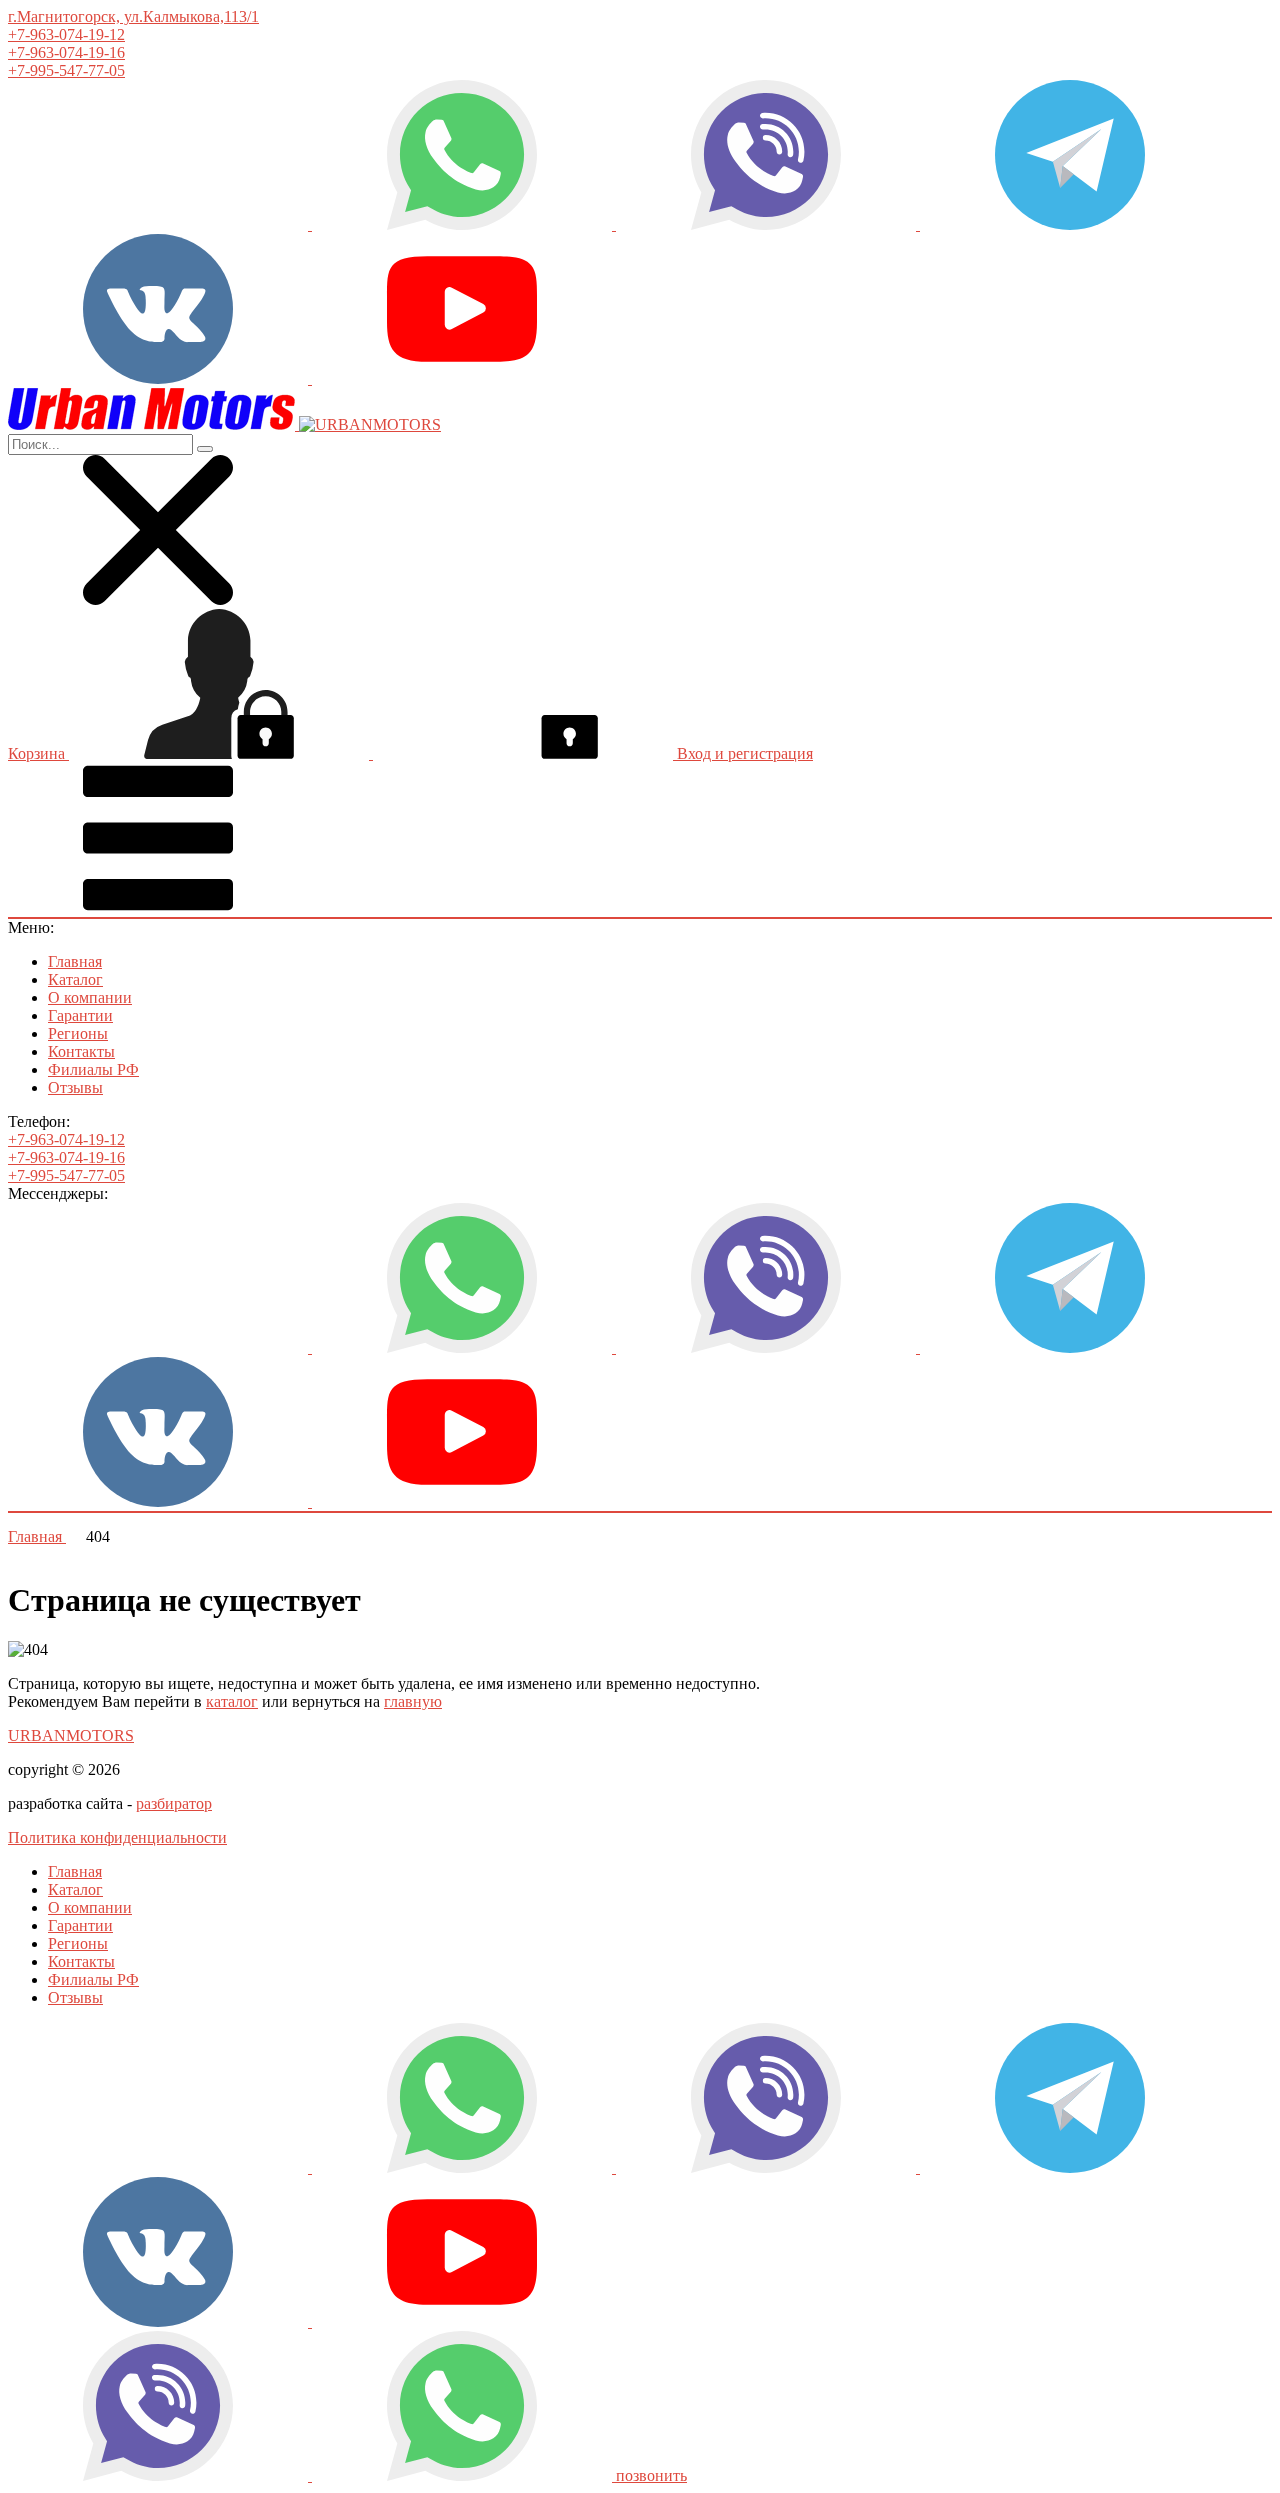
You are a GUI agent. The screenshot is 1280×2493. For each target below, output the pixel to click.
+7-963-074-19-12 (66, 34)
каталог (232, 1701)
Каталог (75, 979)
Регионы (78, 1033)
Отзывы (75, 1087)
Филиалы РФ (93, 1069)
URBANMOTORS (71, 1735)
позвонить (651, 2475)
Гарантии (80, 1015)
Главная (75, 961)
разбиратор (174, 1803)
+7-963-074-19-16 (66, 52)
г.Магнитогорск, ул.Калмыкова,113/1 (133, 16)
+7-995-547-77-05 (66, 70)
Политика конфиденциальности (117, 1837)
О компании (90, 997)
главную (413, 1701)
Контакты (81, 1051)
